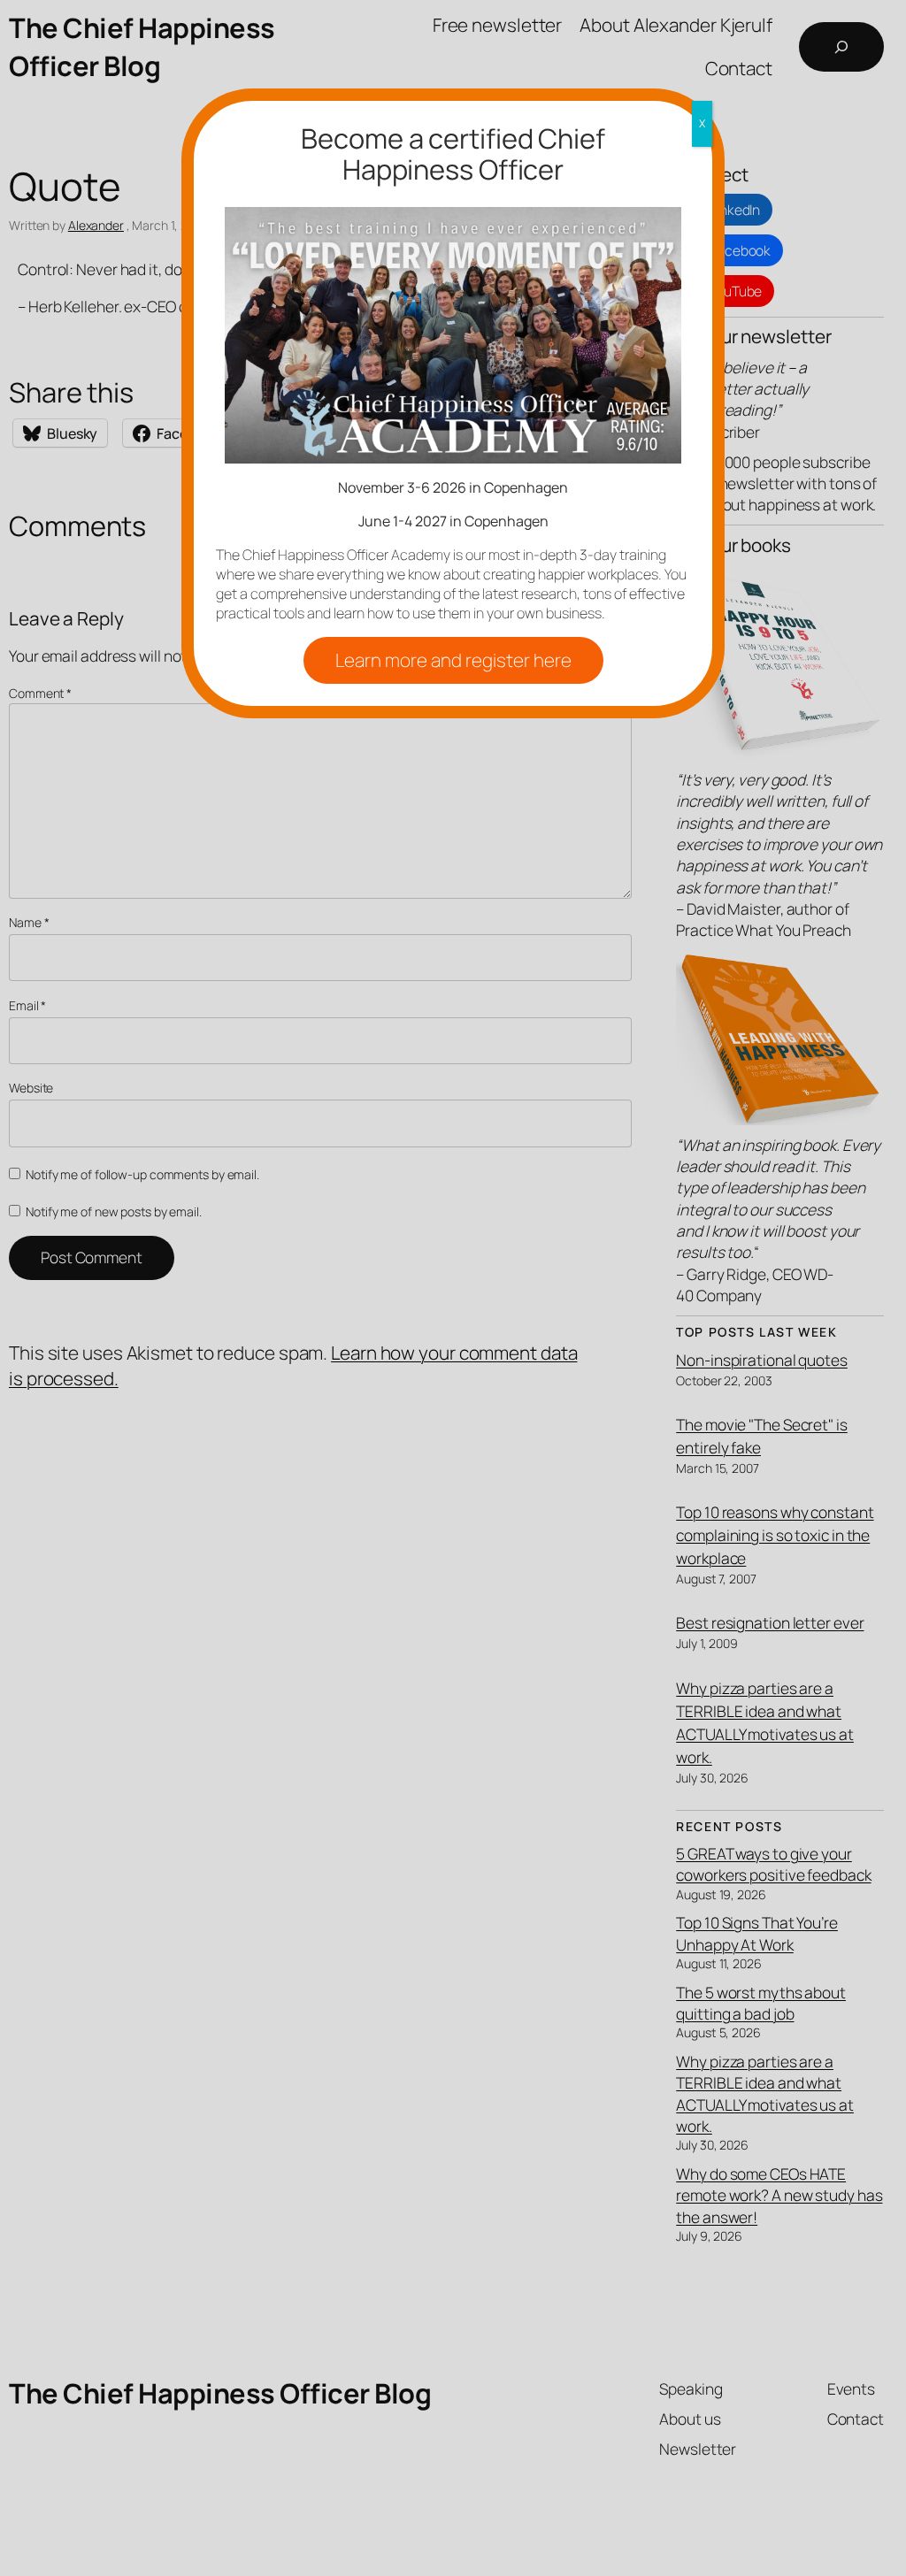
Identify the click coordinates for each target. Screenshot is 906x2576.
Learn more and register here (453, 660)
